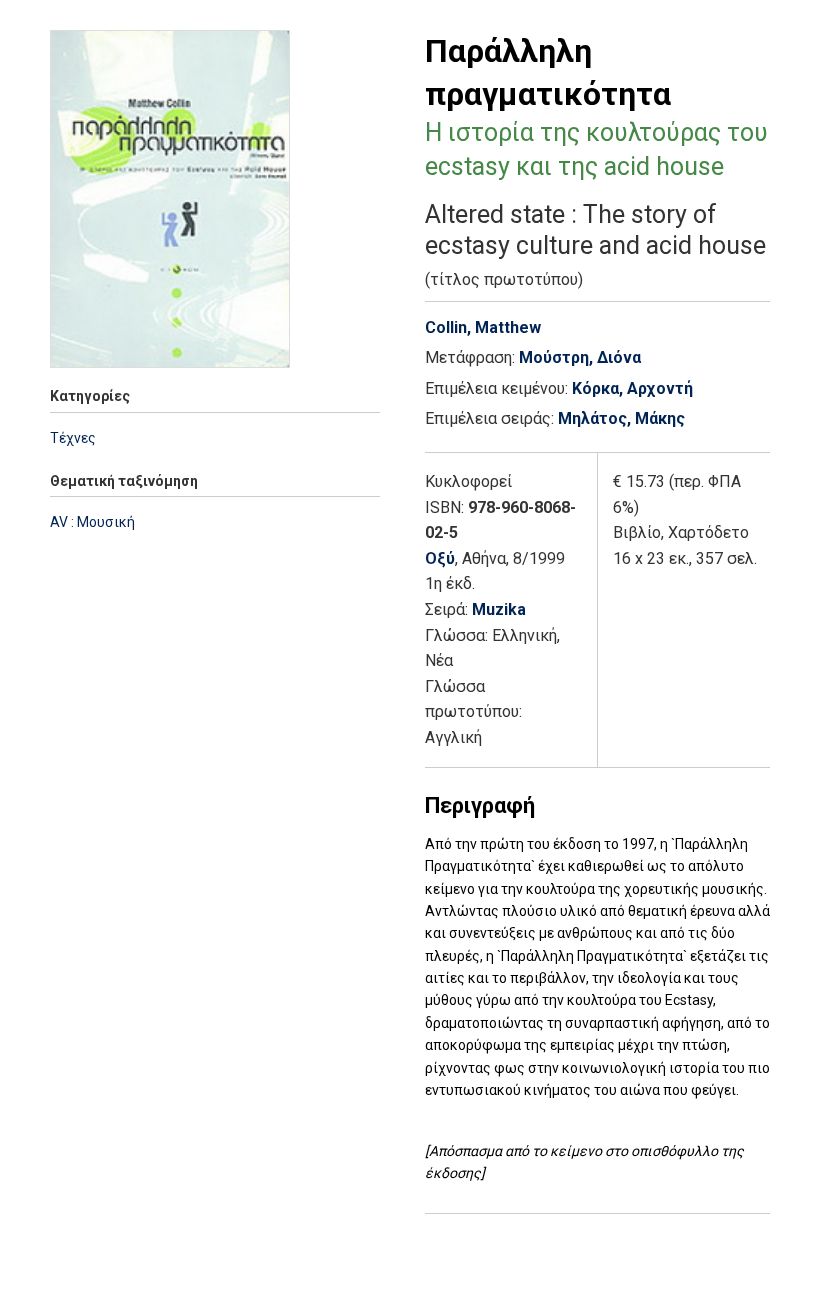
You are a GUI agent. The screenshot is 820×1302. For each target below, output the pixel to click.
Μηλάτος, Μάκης (621, 418)
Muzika (499, 609)
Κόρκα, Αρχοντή (632, 388)
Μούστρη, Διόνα (580, 357)
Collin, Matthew (483, 327)
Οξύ (440, 558)
